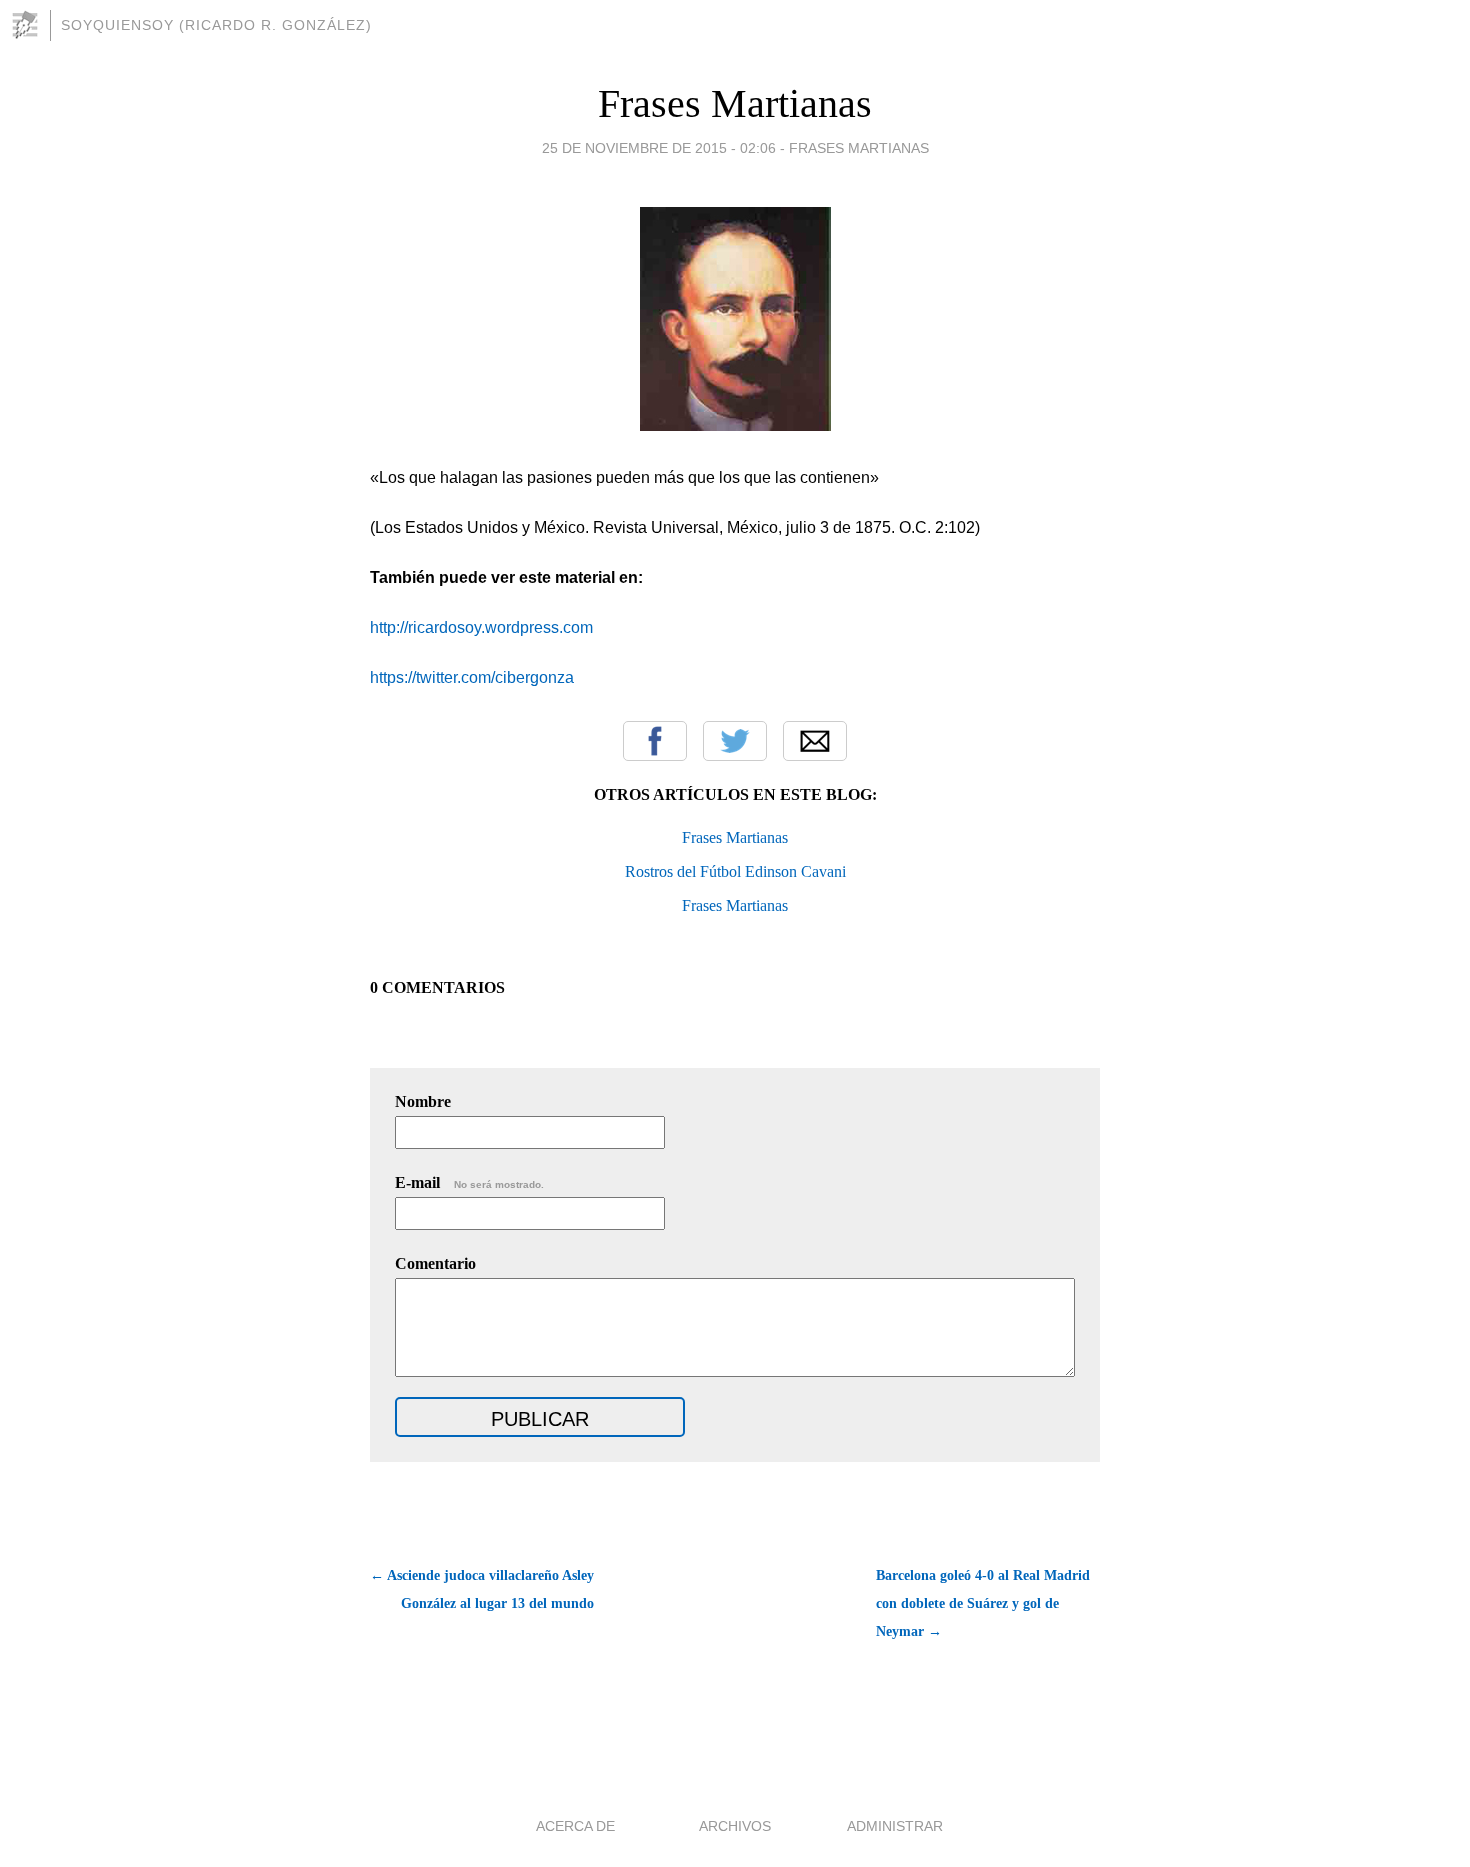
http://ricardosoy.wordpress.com (481, 627)
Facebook (655, 741)
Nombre (423, 1101)
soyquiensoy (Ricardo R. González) (216, 25)
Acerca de (575, 1826)
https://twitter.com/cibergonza (472, 677)
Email (815, 741)
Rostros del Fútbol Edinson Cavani (735, 871)
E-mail (469, 1182)
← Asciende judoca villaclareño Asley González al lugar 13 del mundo (482, 1589)
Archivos (735, 1826)
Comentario (435, 1263)
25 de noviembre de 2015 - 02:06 (659, 148)
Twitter (735, 741)
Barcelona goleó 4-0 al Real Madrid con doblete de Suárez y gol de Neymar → (983, 1603)
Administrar (895, 1826)
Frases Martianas (735, 103)
